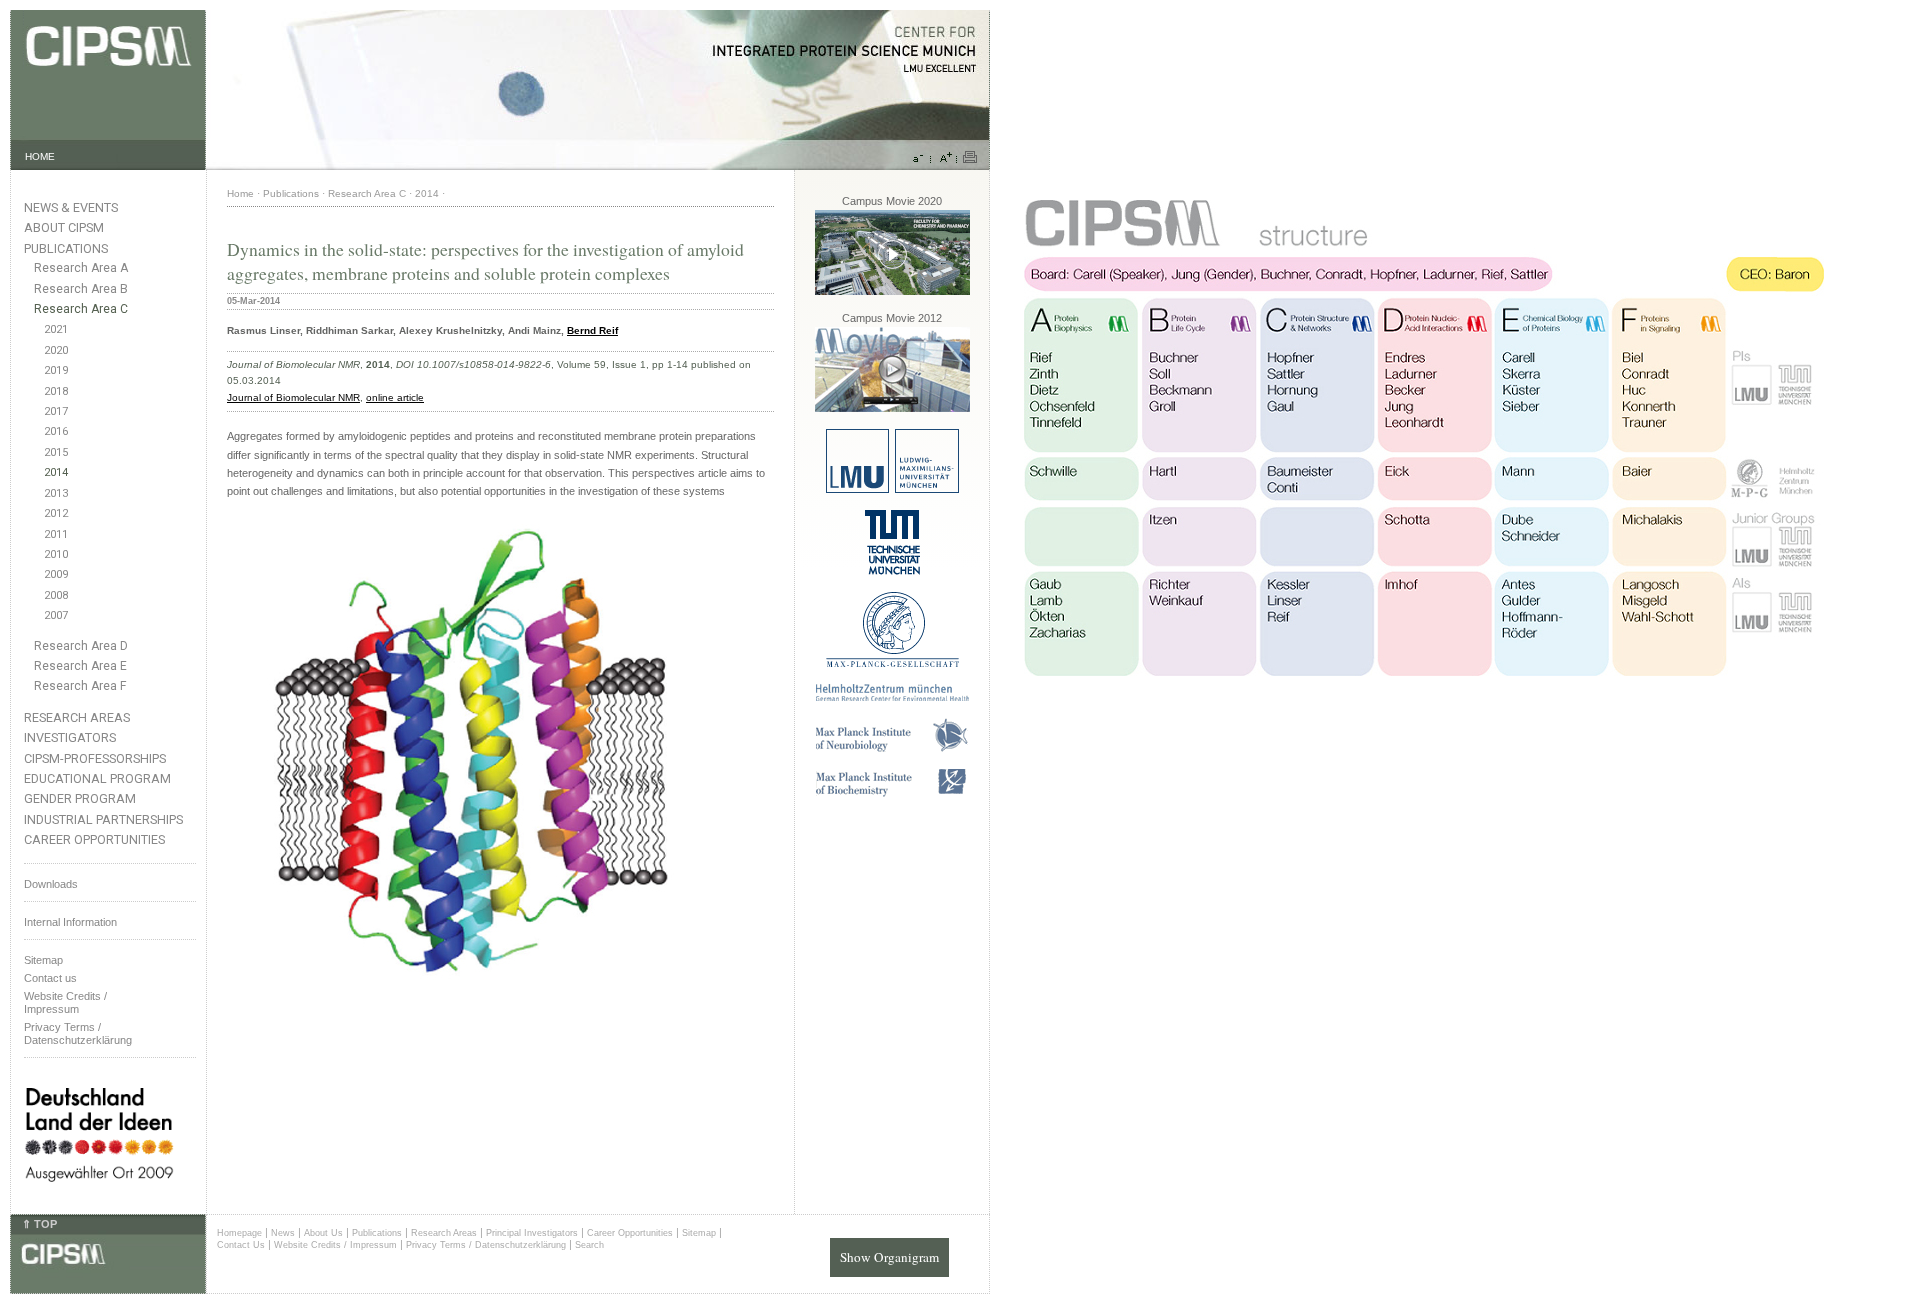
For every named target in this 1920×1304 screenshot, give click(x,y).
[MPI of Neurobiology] (892, 748)
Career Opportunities (94, 839)
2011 (56, 534)
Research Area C (81, 309)
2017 (56, 411)
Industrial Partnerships (103, 819)
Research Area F (80, 686)
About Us (323, 1233)
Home (240, 193)
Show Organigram (889, 1257)
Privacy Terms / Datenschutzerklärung (78, 1033)
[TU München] (892, 571)
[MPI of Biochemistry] (892, 793)
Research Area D (81, 646)
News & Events (71, 207)
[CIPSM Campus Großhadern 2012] (892, 408)
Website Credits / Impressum (335, 1245)
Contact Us (241, 1245)
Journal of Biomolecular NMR (293, 397)
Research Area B (81, 289)
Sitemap (43, 960)
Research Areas (77, 717)
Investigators (70, 737)
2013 (56, 493)
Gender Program (80, 798)
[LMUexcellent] (892, 489)
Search (589, 1245)
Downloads (51, 884)
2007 (56, 615)
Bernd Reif (592, 330)
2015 (56, 452)
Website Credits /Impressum (65, 1002)
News (283, 1233)
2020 (56, 350)
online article (395, 397)
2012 (56, 513)
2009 (56, 574)
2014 (56, 472)
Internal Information (70, 922)
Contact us (50, 978)
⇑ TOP (39, 1224)
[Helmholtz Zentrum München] (892, 697)
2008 (56, 595)
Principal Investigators (532, 1233)
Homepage (239, 1233)
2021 (56, 329)
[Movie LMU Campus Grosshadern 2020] (892, 291)
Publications (66, 248)
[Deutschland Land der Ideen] (99, 1198)
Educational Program (97, 778)
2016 (56, 431)
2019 (56, 370)
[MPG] (892, 663)
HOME (40, 156)
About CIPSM (64, 227)
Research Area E (80, 666)
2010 (56, 554)
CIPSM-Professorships (95, 758)
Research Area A (81, 268)
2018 (56, 391)
